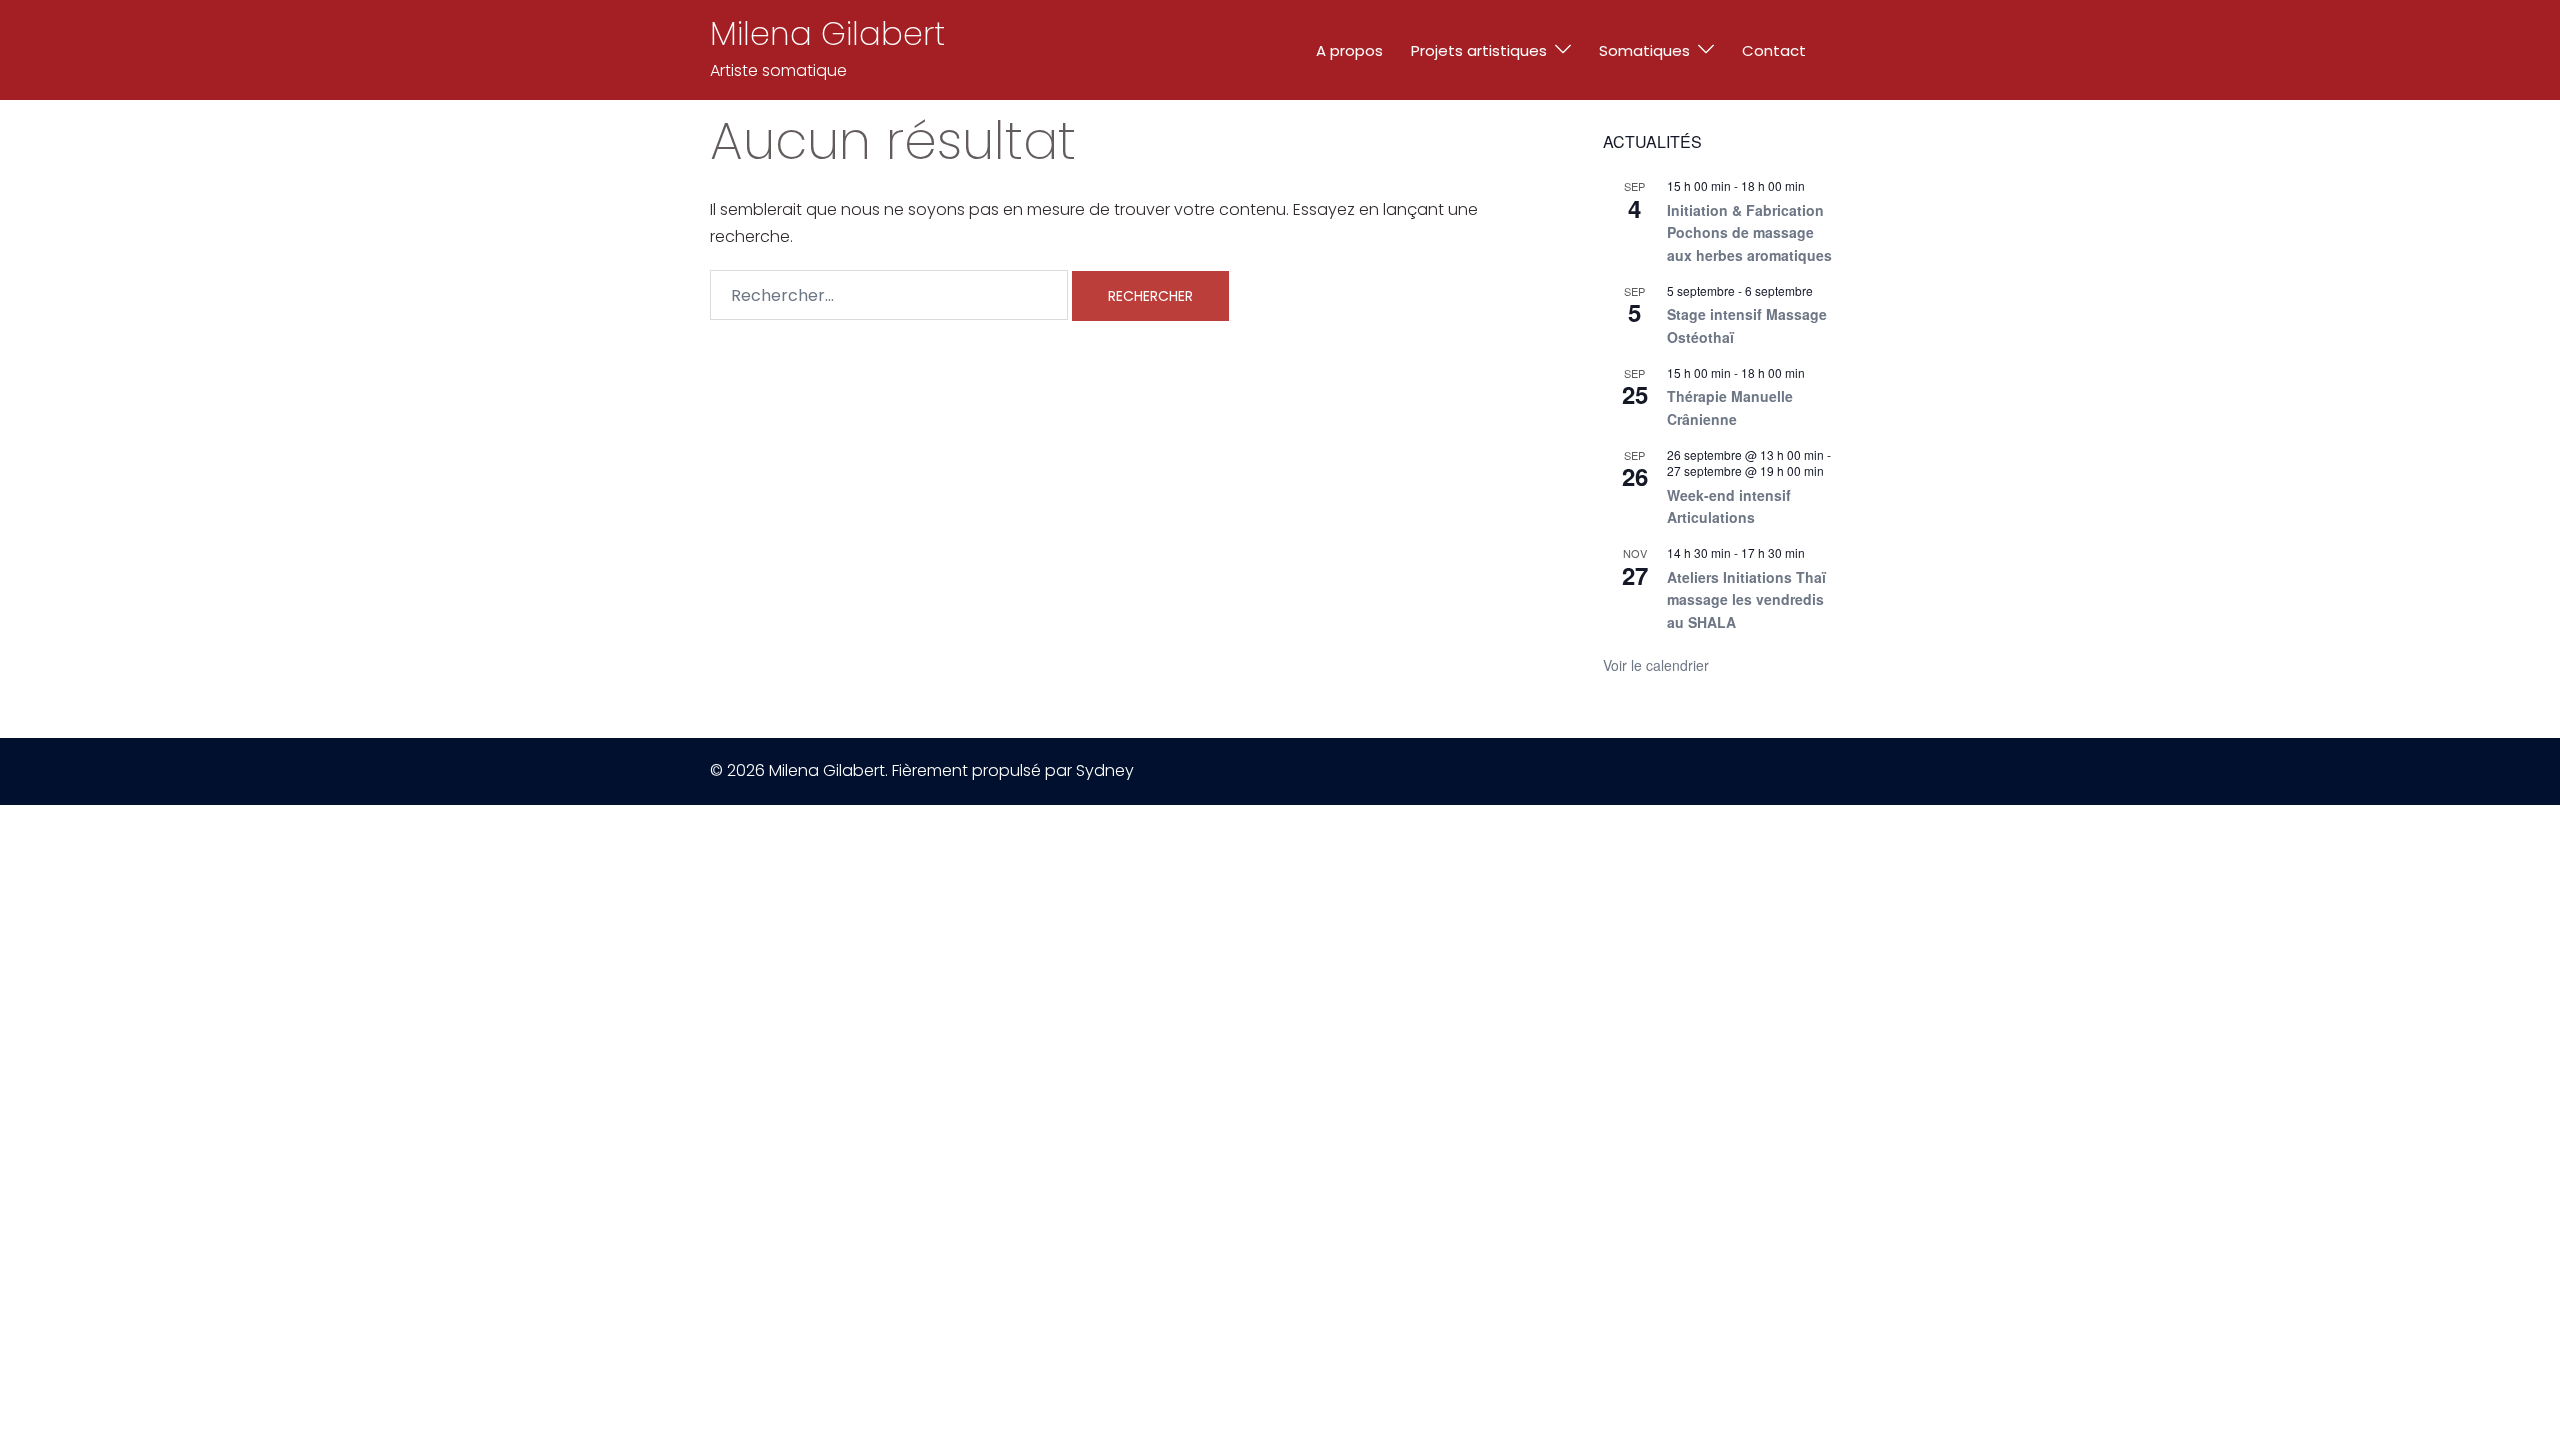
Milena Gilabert (827, 33)
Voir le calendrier (1656, 665)
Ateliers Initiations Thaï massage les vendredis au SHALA (1746, 599)
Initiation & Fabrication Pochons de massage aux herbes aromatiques (1749, 232)
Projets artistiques (1479, 50)
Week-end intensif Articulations (1729, 506)
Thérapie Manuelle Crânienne (1730, 407)
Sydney (1105, 770)
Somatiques (1644, 50)
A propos (1349, 50)
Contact (1774, 50)
